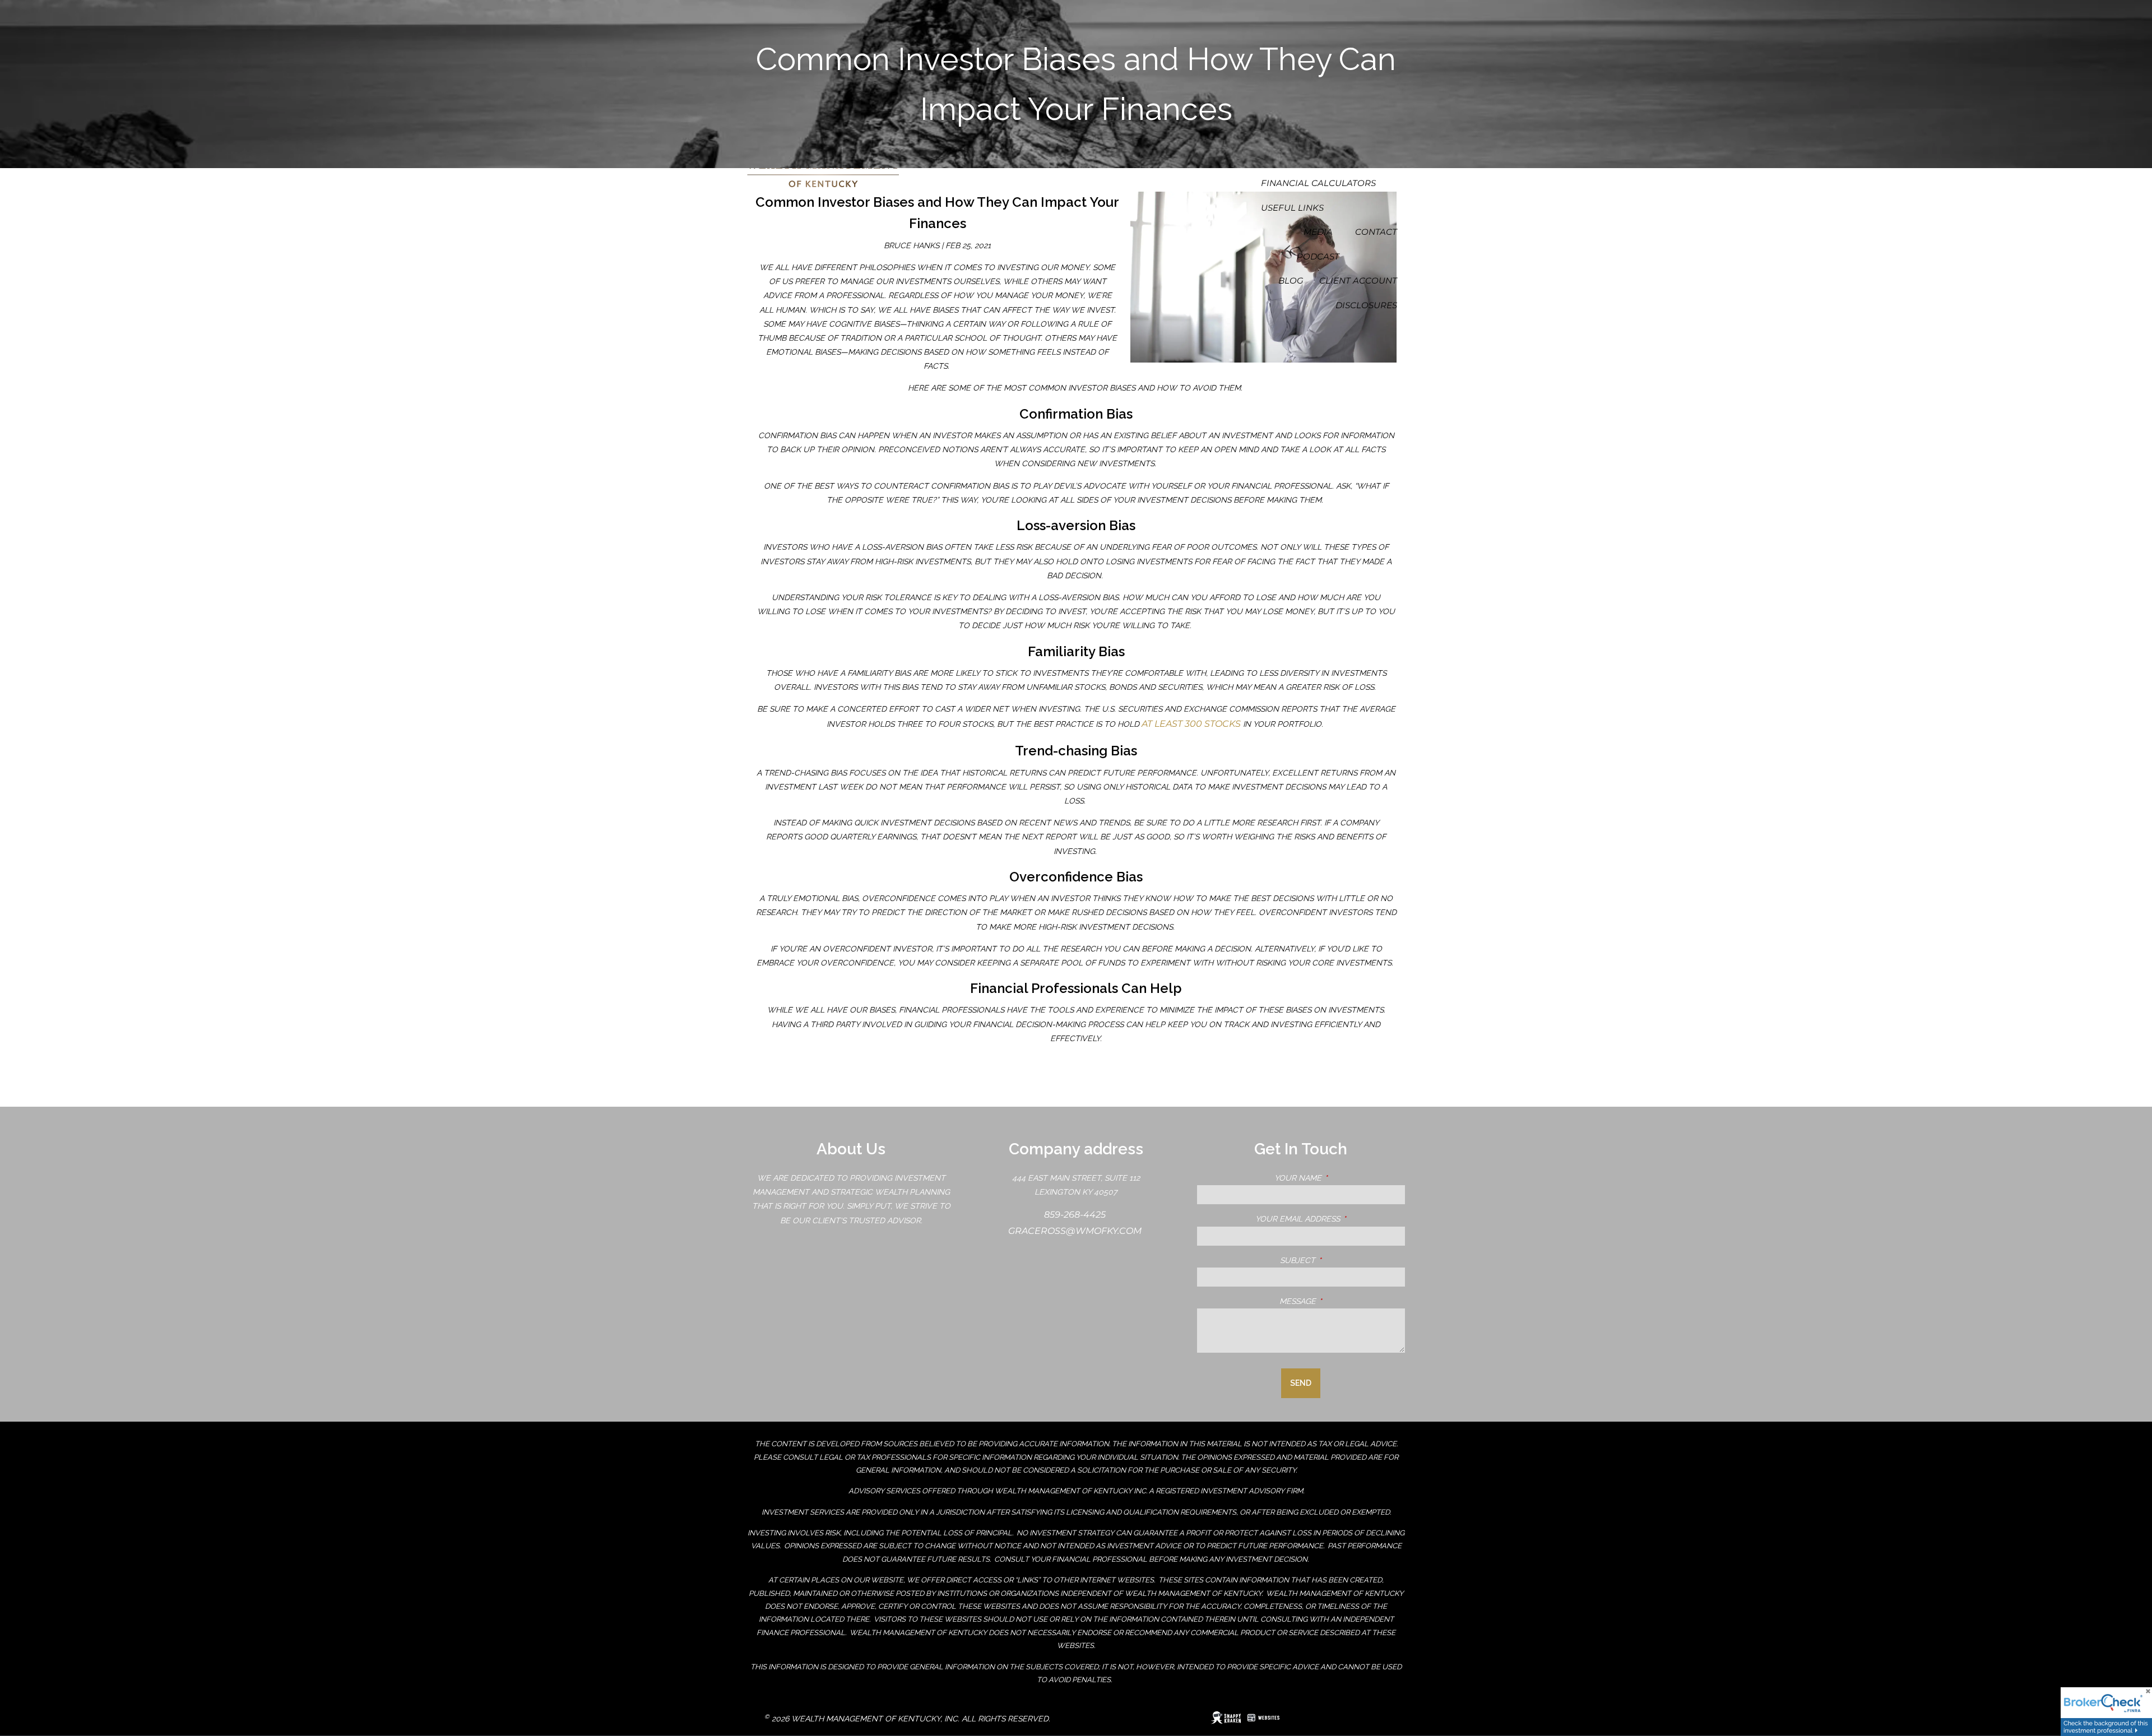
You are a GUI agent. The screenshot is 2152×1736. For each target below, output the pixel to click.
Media (1318, 232)
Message (1342, 1301)
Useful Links (1292, 208)
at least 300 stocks (1192, 724)
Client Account (1358, 280)
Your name (1340, 1178)
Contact (1376, 232)
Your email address (1330, 1219)
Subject (1342, 1260)
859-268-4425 (1076, 1215)
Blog (1291, 280)
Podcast (1318, 256)
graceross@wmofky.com (1076, 1231)
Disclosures (1366, 305)
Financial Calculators (1318, 183)
